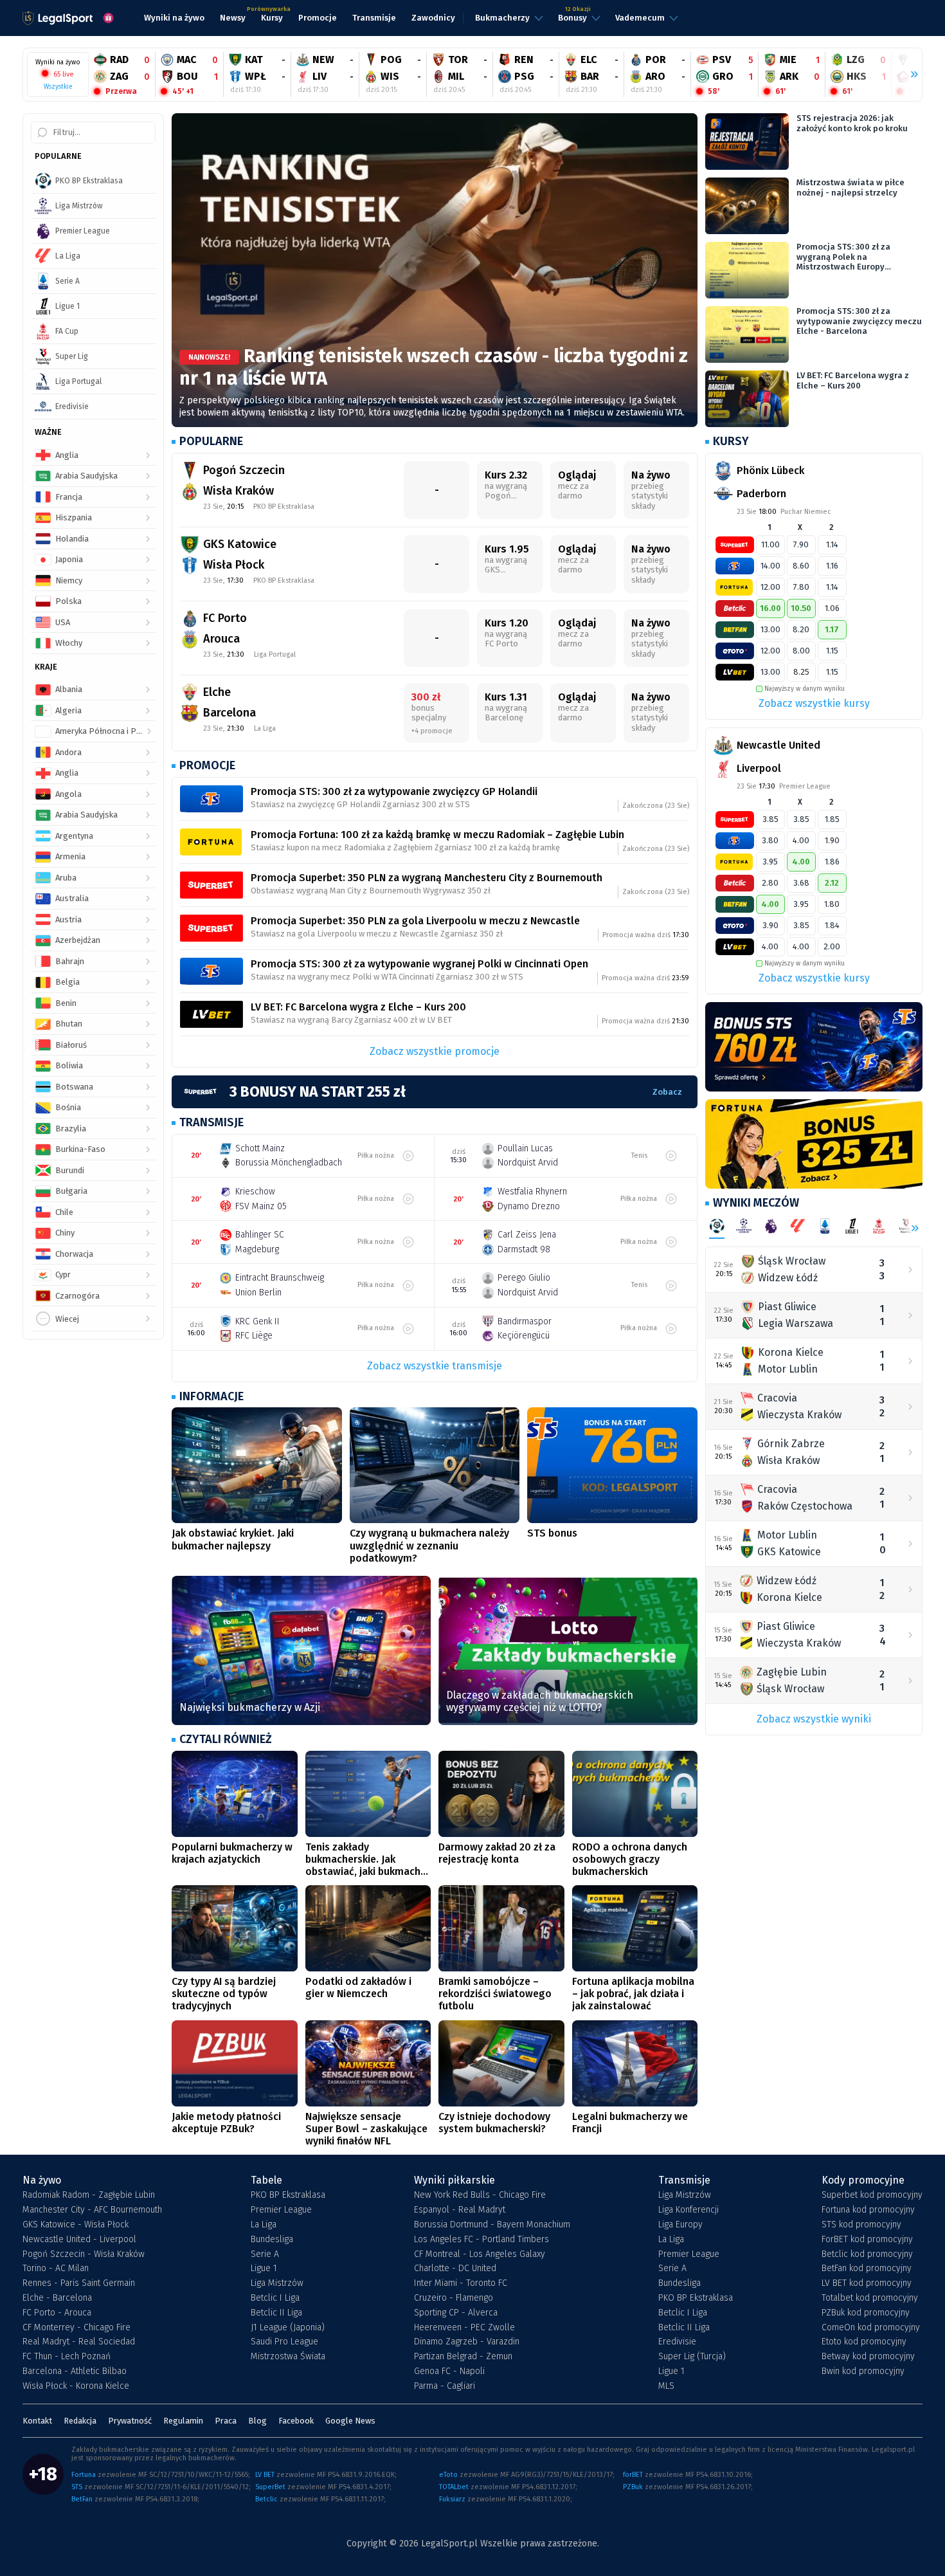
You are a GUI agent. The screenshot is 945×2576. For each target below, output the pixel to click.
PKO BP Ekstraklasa (288, 2195)
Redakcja (80, 2421)
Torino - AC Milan (56, 2269)
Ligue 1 (264, 2269)
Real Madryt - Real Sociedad (79, 2342)
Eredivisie (677, 2342)
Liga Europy (680, 2225)
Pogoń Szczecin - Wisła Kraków (84, 2254)
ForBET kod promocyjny (867, 2240)
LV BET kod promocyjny (867, 2283)
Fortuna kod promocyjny (868, 2210)
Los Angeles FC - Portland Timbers (482, 2240)
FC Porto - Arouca (57, 2313)
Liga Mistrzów (277, 2283)
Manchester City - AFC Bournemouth (92, 2210)
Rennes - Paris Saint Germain (79, 2283)
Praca (226, 2421)
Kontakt (37, 2421)
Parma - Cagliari (445, 2386)
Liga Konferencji (688, 2210)
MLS (666, 2386)
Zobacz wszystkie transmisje (435, 1366)
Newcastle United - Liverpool (79, 2240)
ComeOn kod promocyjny (871, 2328)
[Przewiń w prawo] (909, 75)
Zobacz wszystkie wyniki (814, 1719)
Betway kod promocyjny (868, 2357)
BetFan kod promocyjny (867, 2269)
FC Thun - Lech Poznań (67, 2357)
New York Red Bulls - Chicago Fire (480, 2195)
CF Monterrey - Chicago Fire (76, 2328)
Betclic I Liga (275, 2298)
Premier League (281, 2210)
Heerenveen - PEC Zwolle (464, 2328)
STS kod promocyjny (861, 2225)
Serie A (265, 2254)
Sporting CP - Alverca (456, 2313)
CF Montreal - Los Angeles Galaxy (480, 2254)
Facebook (296, 2421)
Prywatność (130, 2421)
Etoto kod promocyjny (864, 2342)
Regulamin (183, 2421)
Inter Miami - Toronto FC (461, 2283)
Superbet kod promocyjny (872, 2195)
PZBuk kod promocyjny (866, 2313)
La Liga (264, 2225)
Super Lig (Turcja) (692, 2357)
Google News (350, 2421)
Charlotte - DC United (455, 2269)
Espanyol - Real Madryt (460, 2210)
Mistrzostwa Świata (288, 2357)
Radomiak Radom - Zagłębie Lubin (89, 2195)
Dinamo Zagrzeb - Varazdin (467, 2342)
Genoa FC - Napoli (449, 2371)
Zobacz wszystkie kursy (814, 703)
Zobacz (667, 1092)
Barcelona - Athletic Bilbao (75, 2371)
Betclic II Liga (276, 2313)
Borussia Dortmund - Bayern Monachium (492, 2225)
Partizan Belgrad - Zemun (463, 2357)
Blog (257, 2421)
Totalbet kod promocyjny (870, 2298)
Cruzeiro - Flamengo (454, 2298)
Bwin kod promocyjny (863, 2371)
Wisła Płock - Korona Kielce (76, 2386)
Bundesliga (272, 2240)
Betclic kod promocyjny (867, 2254)
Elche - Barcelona (57, 2298)
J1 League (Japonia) (288, 2328)
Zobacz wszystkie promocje (435, 1051)
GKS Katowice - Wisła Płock (76, 2225)
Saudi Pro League (284, 2342)
